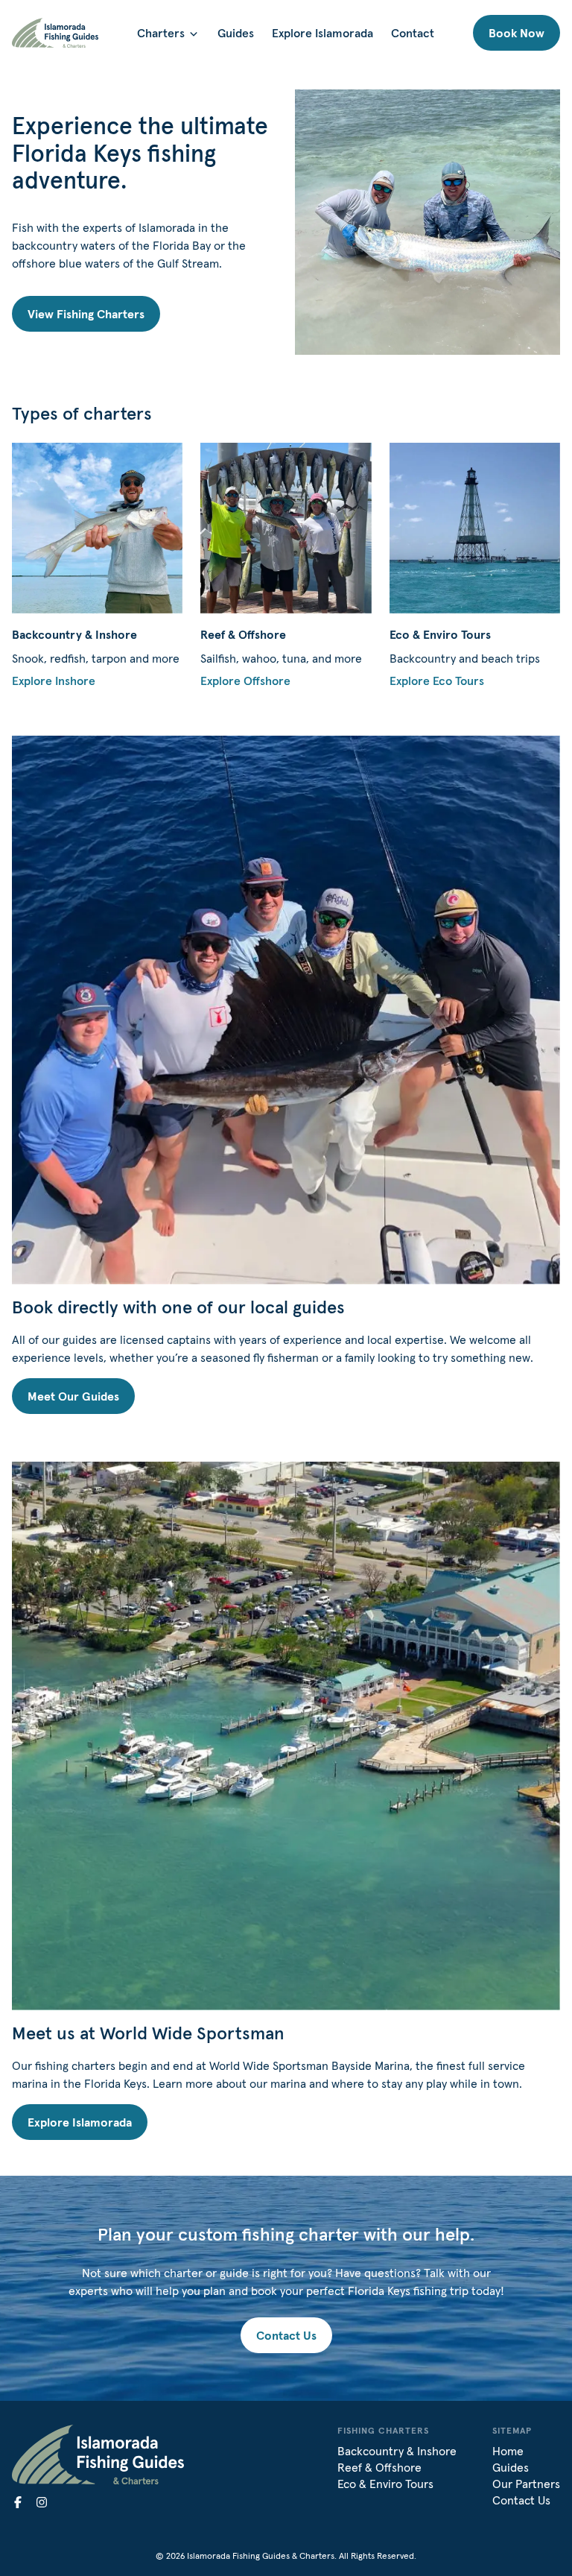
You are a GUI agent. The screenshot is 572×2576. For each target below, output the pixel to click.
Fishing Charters (383, 2430)
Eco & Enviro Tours (385, 2484)
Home (508, 2451)
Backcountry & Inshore (397, 2451)
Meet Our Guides (73, 1396)
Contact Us (286, 2335)
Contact (413, 33)
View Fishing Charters (86, 314)
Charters (161, 33)
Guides (236, 33)
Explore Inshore (54, 681)
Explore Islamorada (322, 33)
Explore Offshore (245, 681)
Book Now (517, 33)
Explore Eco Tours (437, 681)
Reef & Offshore (379, 2467)
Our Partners (526, 2484)
